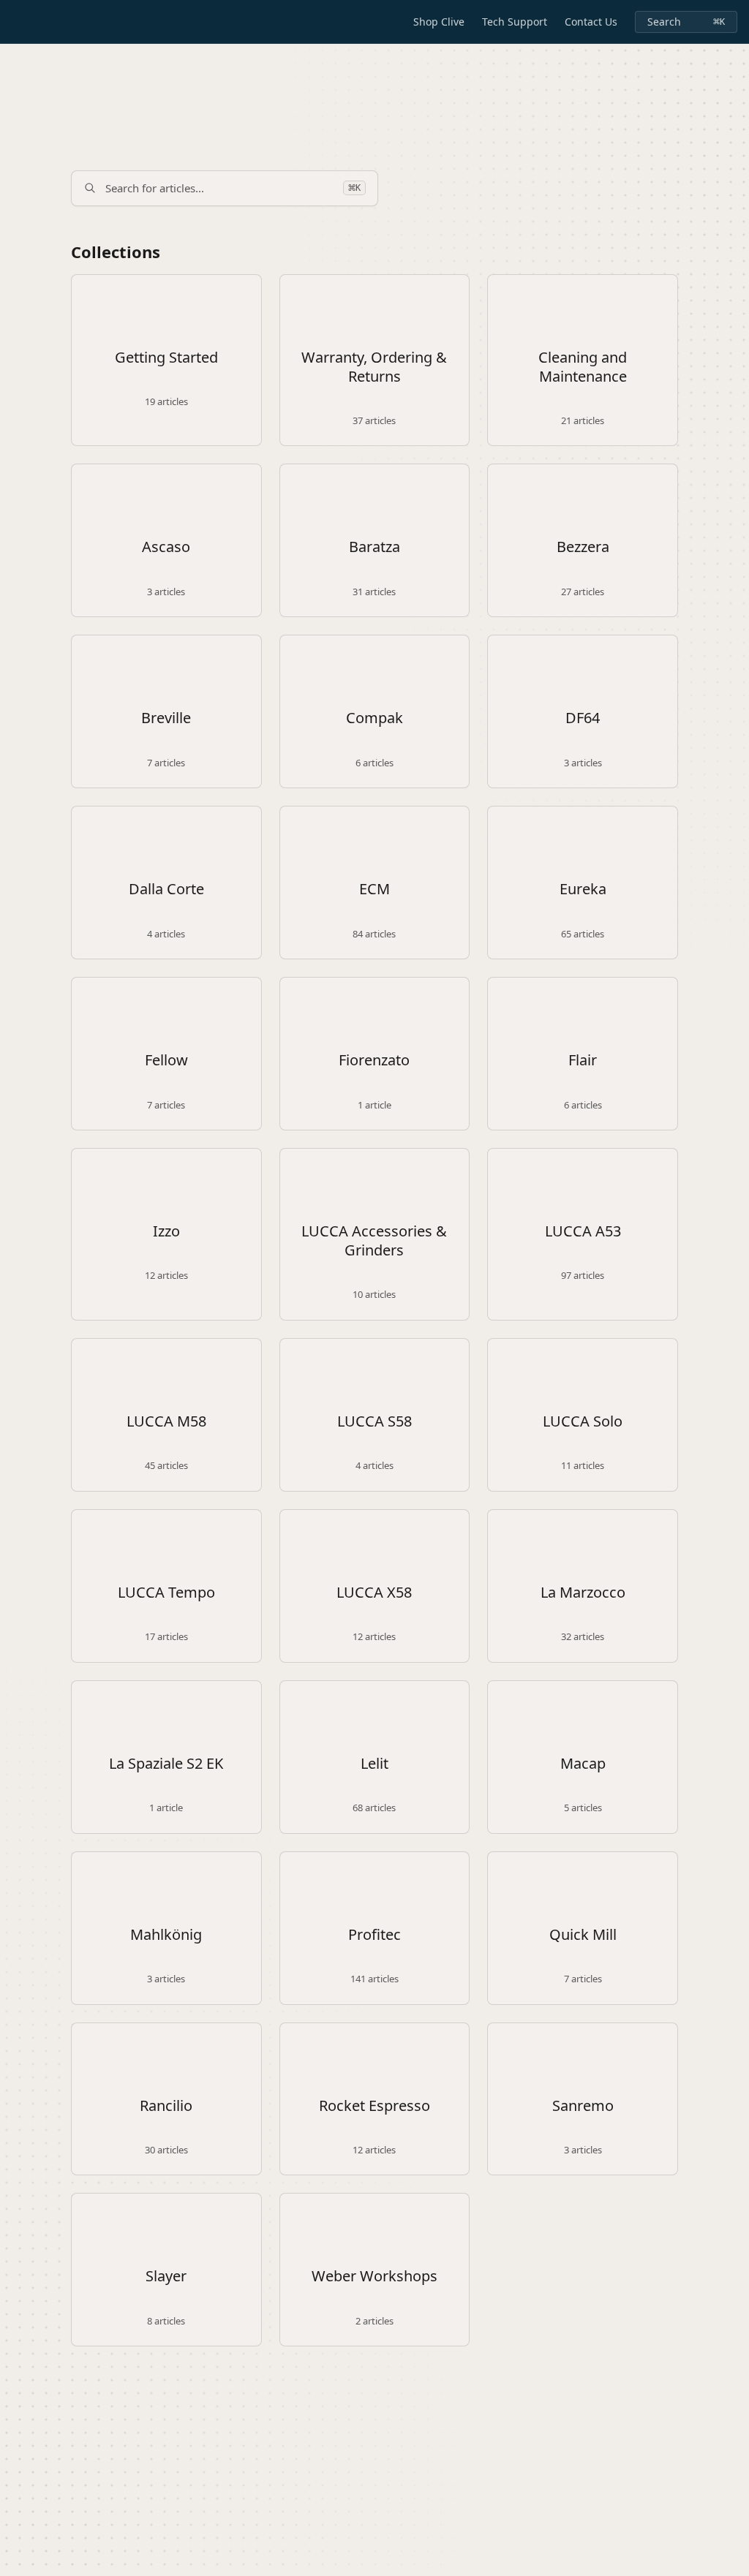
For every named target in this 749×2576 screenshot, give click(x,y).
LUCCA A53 (583, 1231)
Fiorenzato (374, 1060)
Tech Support (515, 22)
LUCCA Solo (583, 1421)
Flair (583, 1060)
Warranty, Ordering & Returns (374, 367)
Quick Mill (583, 1935)
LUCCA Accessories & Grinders (374, 1241)
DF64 (583, 718)
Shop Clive (439, 22)
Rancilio (166, 2106)
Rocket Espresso (374, 2106)
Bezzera (583, 547)
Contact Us (591, 22)
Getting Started (166, 358)
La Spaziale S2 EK (166, 1764)
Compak (374, 718)
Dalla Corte (166, 889)
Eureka (583, 889)
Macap (583, 1764)
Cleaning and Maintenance (583, 367)
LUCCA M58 (166, 1421)
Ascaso (166, 547)
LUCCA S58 (374, 1421)
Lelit (374, 1764)
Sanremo (583, 2106)
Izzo (166, 1231)
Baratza (374, 547)
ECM (374, 889)
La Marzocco (583, 1593)
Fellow (166, 1060)
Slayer (166, 2276)
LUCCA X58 (374, 1593)
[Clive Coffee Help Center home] (15, 22)
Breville (166, 718)
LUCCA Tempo (166, 1593)
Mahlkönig (166, 1935)
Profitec (374, 1935)
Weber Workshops (374, 2276)
